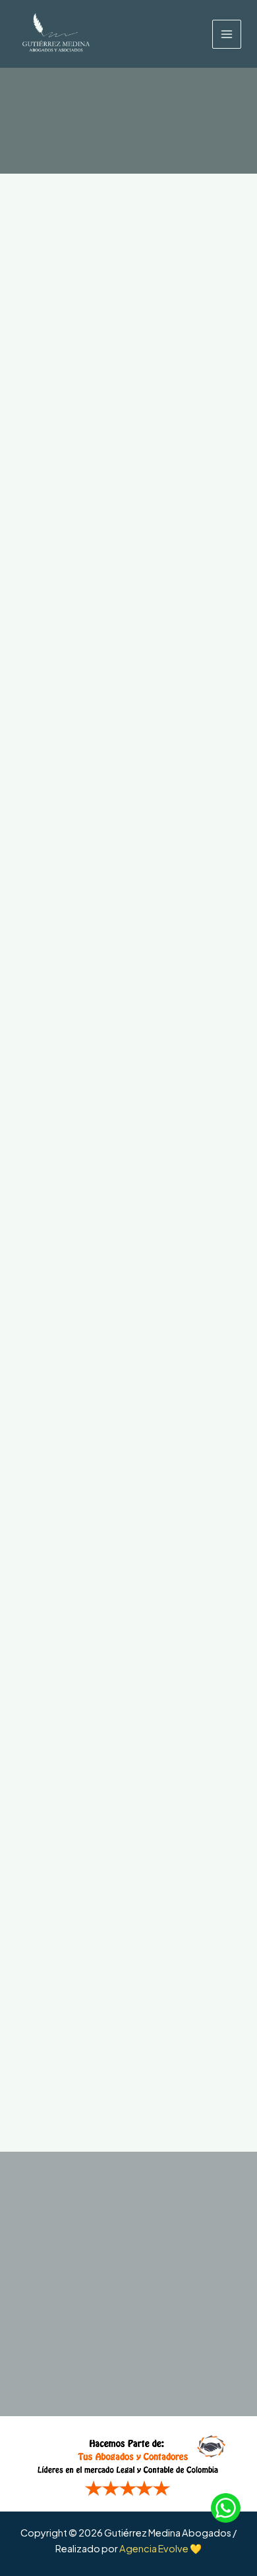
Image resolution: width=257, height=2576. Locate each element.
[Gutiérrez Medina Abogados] (55, 34)
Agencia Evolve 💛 (160, 2548)
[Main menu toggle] (227, 34)
